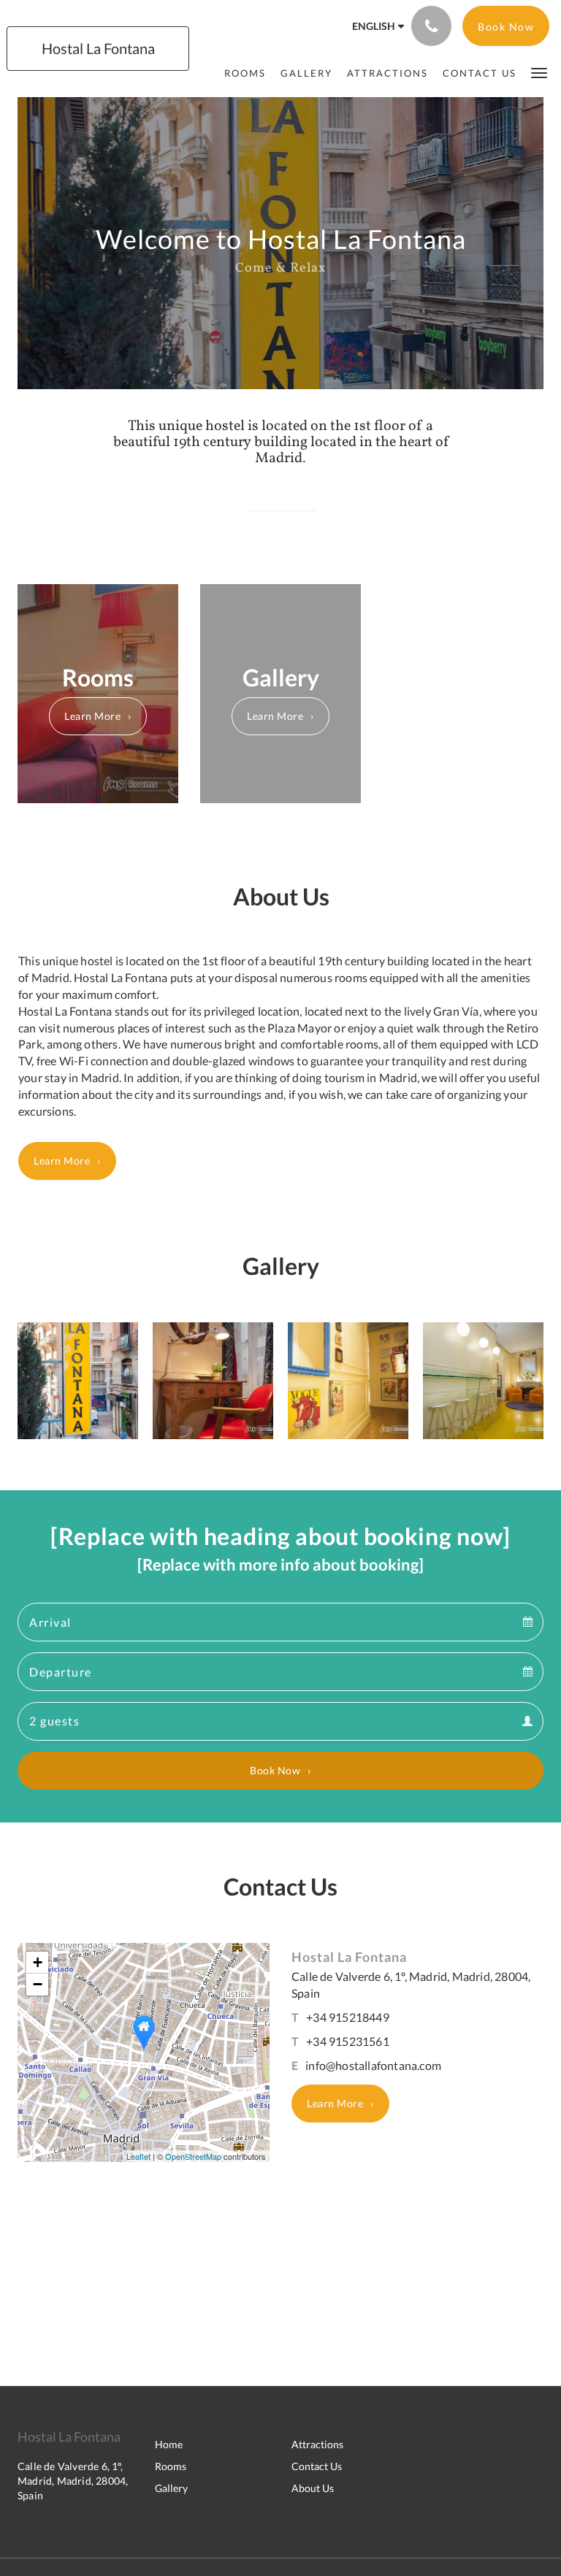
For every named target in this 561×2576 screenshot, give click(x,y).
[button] (539, 72)
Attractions (317, 2444)
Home (169, 2444)
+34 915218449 (348, 2017)
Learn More (92, 716)
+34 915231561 (348, 2041)
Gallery (171, 2488)
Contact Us (317, 2466)
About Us (313, 2488)
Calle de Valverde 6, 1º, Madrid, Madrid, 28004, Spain (73, 2481)
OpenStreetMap (193, 2156)
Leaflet (138, 2156)
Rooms (171, 2466)
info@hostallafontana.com (373, 2065)
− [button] (38, 1984)
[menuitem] (245, 73)
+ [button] (38, 1962)
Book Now (275, 1770)
